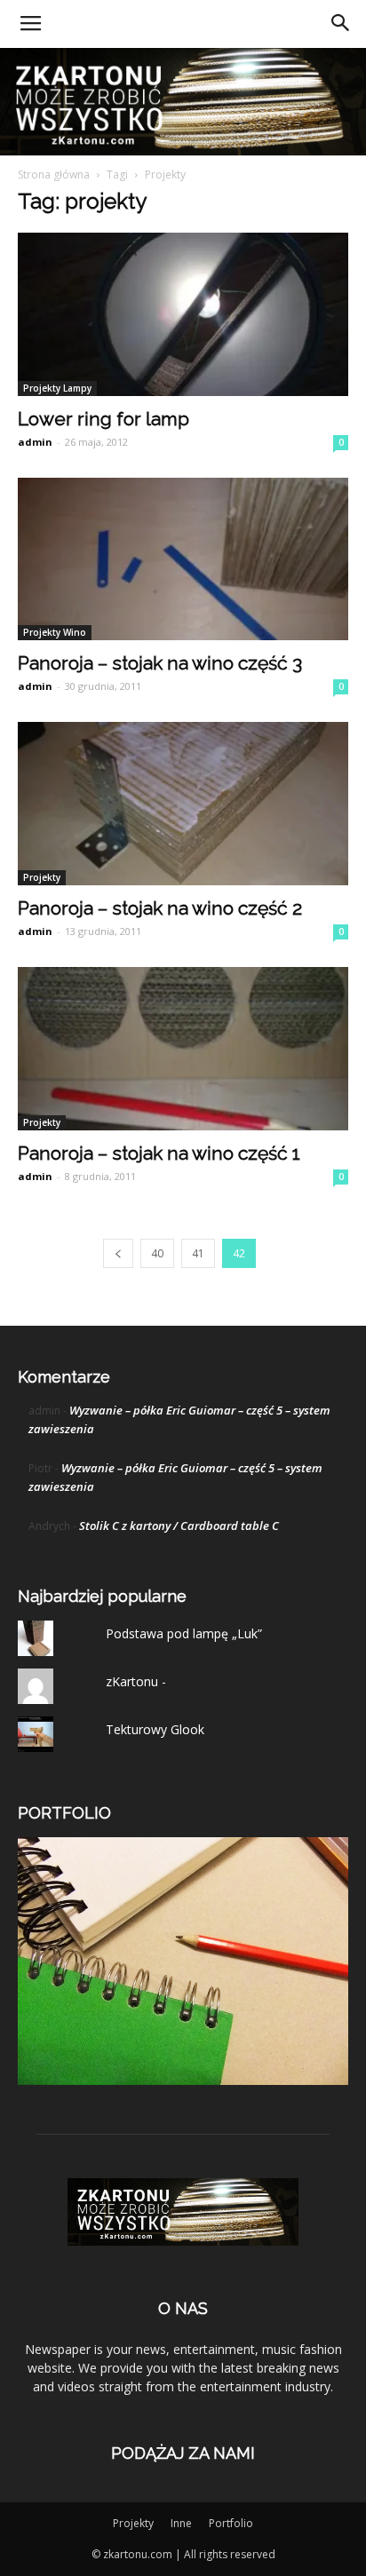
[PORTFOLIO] (183, 2080)
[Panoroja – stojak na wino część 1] (183, 1049)
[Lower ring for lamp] (183, 314)
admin (35, 442)
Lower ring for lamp (103, 419)
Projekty (42, 877)
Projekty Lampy (57, 388)
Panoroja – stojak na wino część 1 (159, 1153)
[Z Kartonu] (183, 102)
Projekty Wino (55, 632)
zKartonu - (136, 1681)
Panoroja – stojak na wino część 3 (160, 663)
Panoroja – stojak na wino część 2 (160, 908)
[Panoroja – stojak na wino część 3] (183, 559)
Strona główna (54, 174)
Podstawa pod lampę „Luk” (184, 1633)
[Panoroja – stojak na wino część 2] (183, 804)
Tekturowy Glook (155, 1729)
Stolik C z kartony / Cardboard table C (179, 1526)
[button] (341, 24)
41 (198, 1253)
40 (157, 1253)
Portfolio (231, 2523)
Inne (181, 2523)
